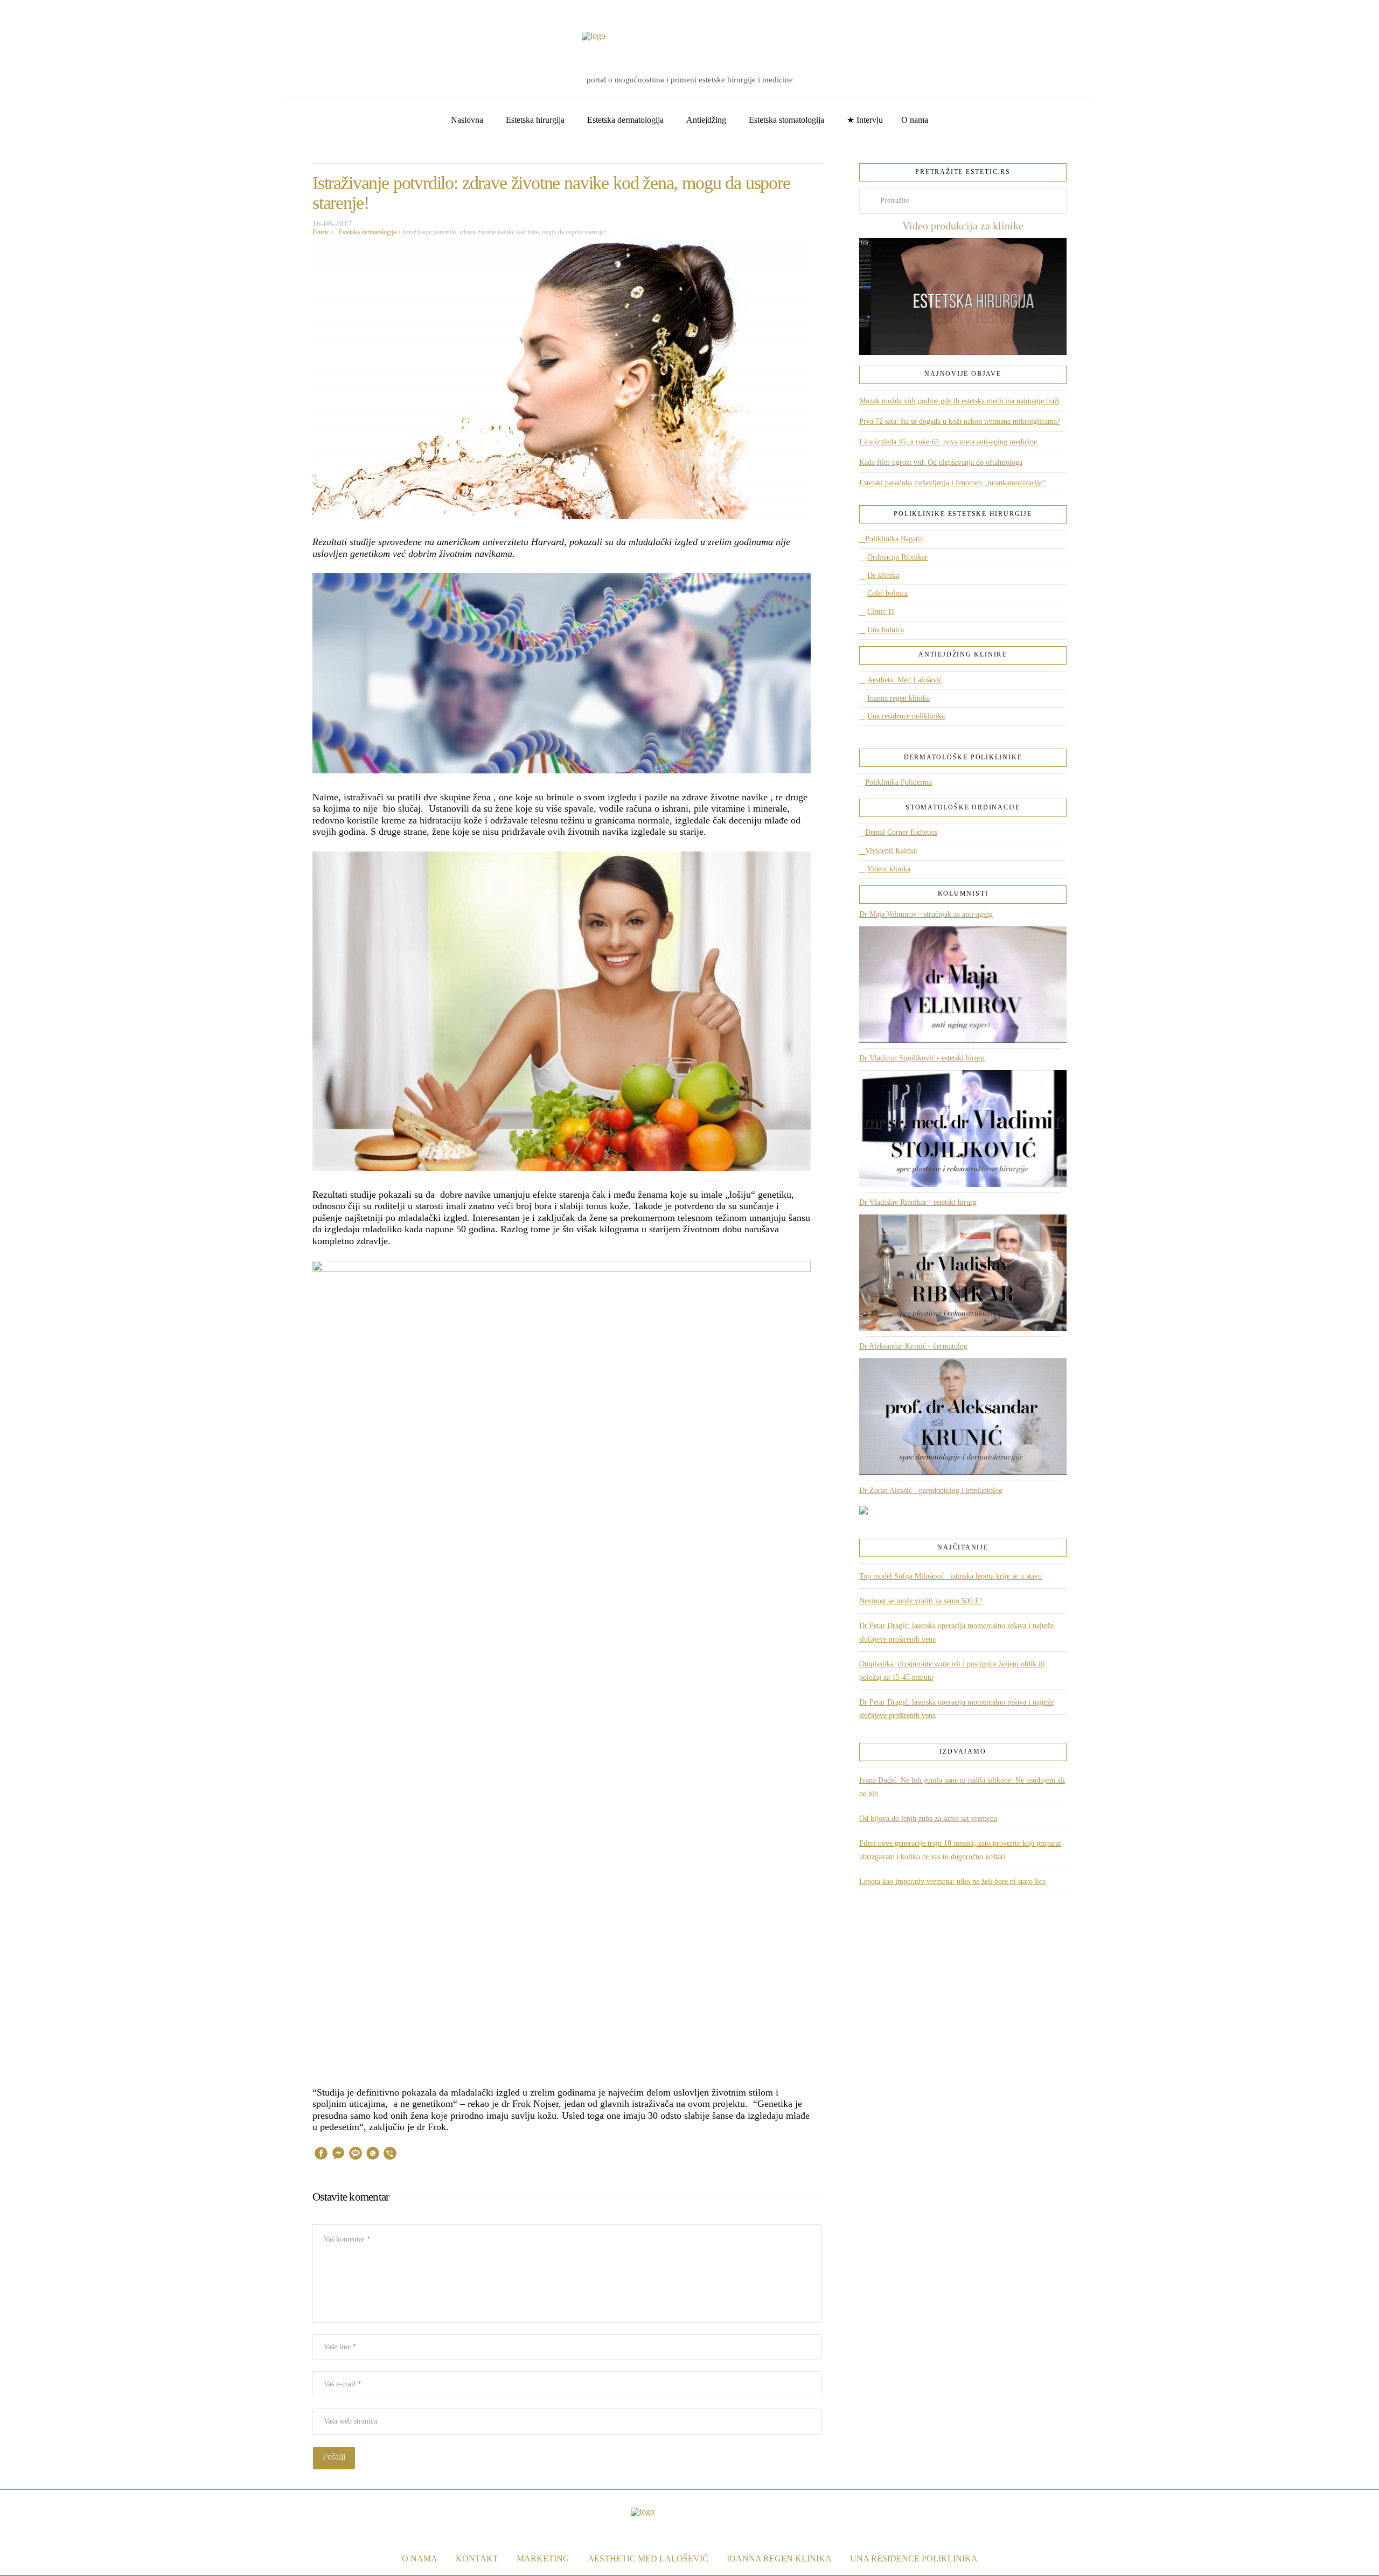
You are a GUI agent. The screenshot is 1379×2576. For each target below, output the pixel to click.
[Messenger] (338, 2155)
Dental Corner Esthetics (901, 832)
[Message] (356, 2155)
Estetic (321, 232)
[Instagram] (57, 11)
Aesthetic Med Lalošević (905, 680)
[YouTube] (40, 11)
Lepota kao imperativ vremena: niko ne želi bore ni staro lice (952, 1882)
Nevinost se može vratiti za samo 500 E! (921, 1601)
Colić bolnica (887, 593)
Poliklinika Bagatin (894, 539)
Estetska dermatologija (366, 232)
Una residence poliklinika (906, 716)
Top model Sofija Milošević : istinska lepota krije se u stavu (950, 1576)
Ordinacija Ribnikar (897, 557)
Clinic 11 (881, 612)
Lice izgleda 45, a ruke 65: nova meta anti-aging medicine (948, 442)
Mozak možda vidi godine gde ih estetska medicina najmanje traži (959, 401)
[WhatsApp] (373, 2155)
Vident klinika (889, 869)
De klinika (883, 575)
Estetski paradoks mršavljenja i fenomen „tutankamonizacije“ (952, 483)
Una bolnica (886, 630)
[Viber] (390, 2155)
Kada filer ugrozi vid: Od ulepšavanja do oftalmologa (941, 462)
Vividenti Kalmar (892, 851)
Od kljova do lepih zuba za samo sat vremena (928, 1818)
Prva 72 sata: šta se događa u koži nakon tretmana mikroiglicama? (960, 421)
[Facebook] (24, 11)
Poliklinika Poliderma (899, 782)
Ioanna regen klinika (899, 698)
